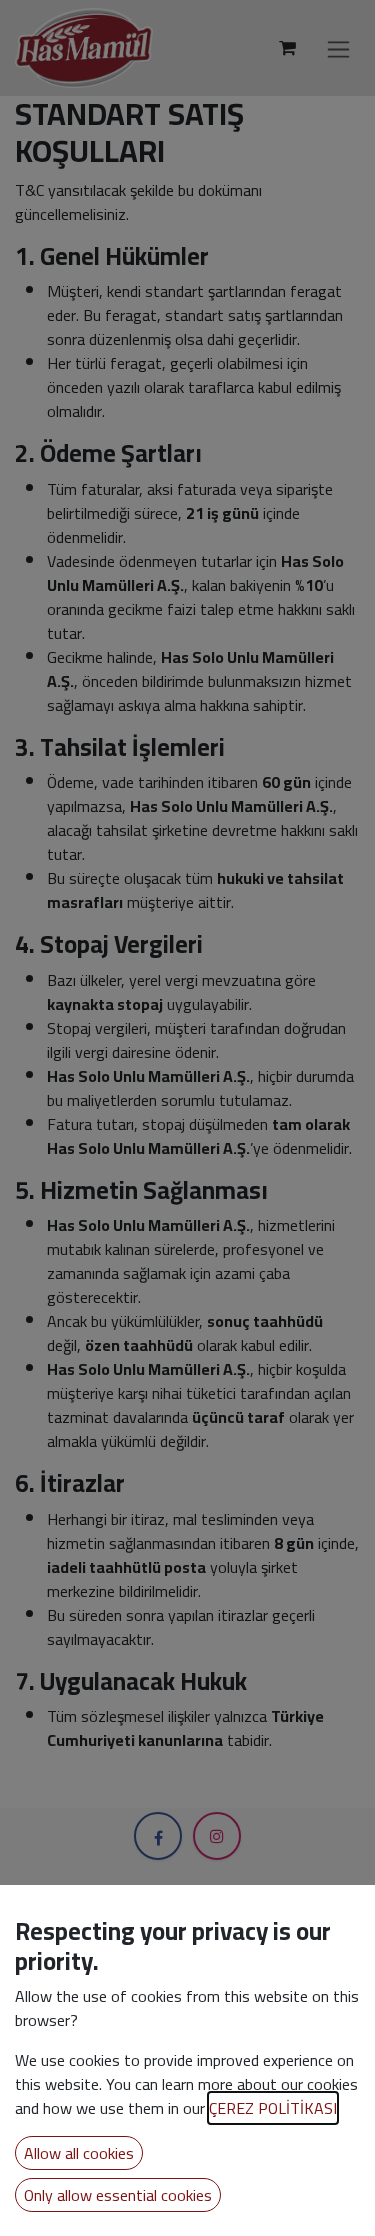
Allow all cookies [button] (79, 2153)
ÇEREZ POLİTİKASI (273, 2108)
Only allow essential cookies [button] (118, 2195)
